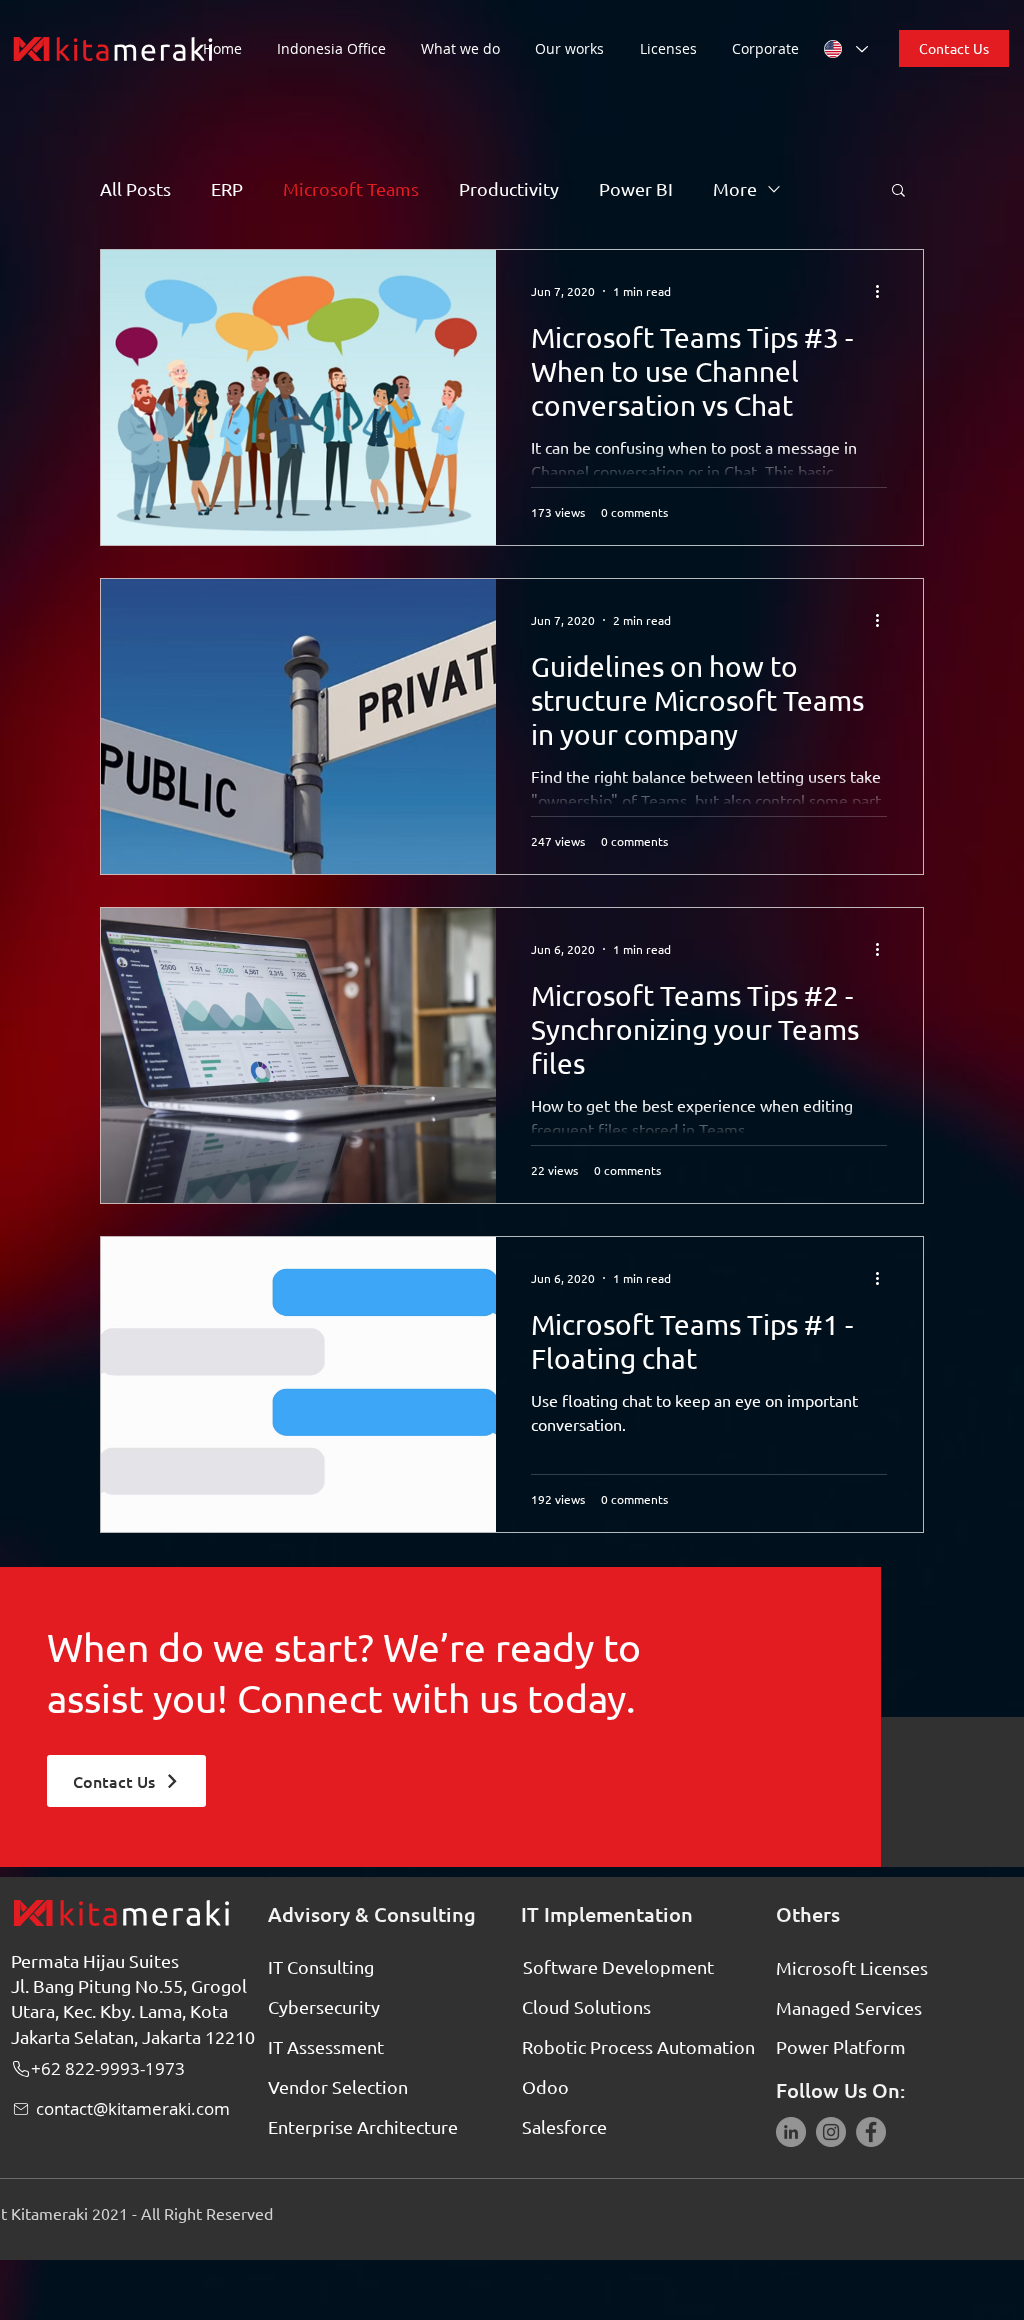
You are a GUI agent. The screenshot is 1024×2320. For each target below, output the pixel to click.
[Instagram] (831, 2132)
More (735, 188)
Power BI (636, 188)
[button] (468, 48)
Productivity (509, 188)
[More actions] (884, 291)
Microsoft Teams (351, 188)
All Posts (135, 188)
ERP (227, 188)
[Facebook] (871, 2132)
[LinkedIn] (791, 2132)
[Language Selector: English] (845, 49)
